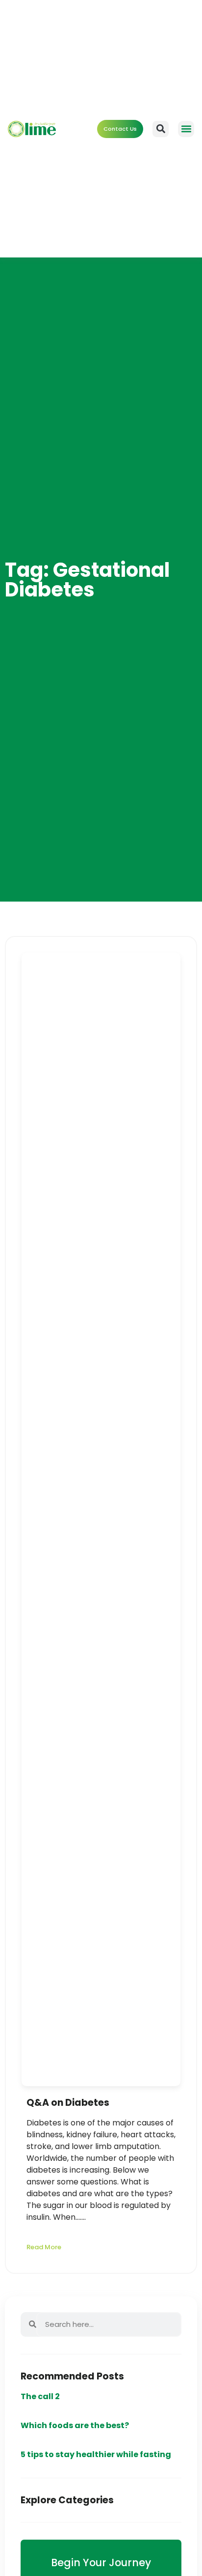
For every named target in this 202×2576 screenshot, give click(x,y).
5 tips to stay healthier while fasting (96, 2454)
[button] (186, 129)
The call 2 (40, 2396)
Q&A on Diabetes (68, 2103)
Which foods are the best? (75, 2425)
